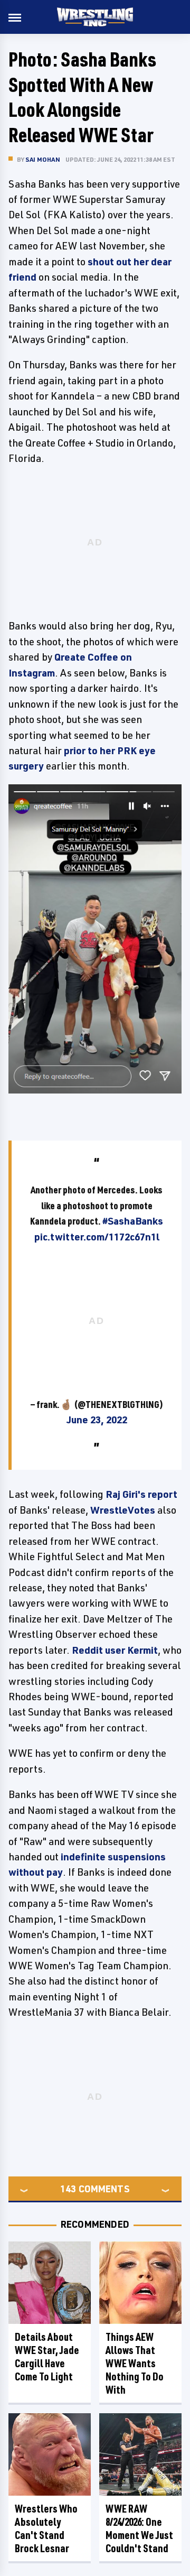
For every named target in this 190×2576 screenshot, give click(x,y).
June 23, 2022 (97, 1420)
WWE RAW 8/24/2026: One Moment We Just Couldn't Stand (139, 2528)
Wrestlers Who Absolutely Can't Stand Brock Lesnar (46, 2528)
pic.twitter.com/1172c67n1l (97, 1237)
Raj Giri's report (141, 1494)
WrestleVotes (123, 1510)
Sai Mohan (43, 159)
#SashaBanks (133, 1221)
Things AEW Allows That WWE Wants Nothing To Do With (135, 2363)
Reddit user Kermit (115, 1650)
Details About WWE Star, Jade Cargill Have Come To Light (47, 2357)
